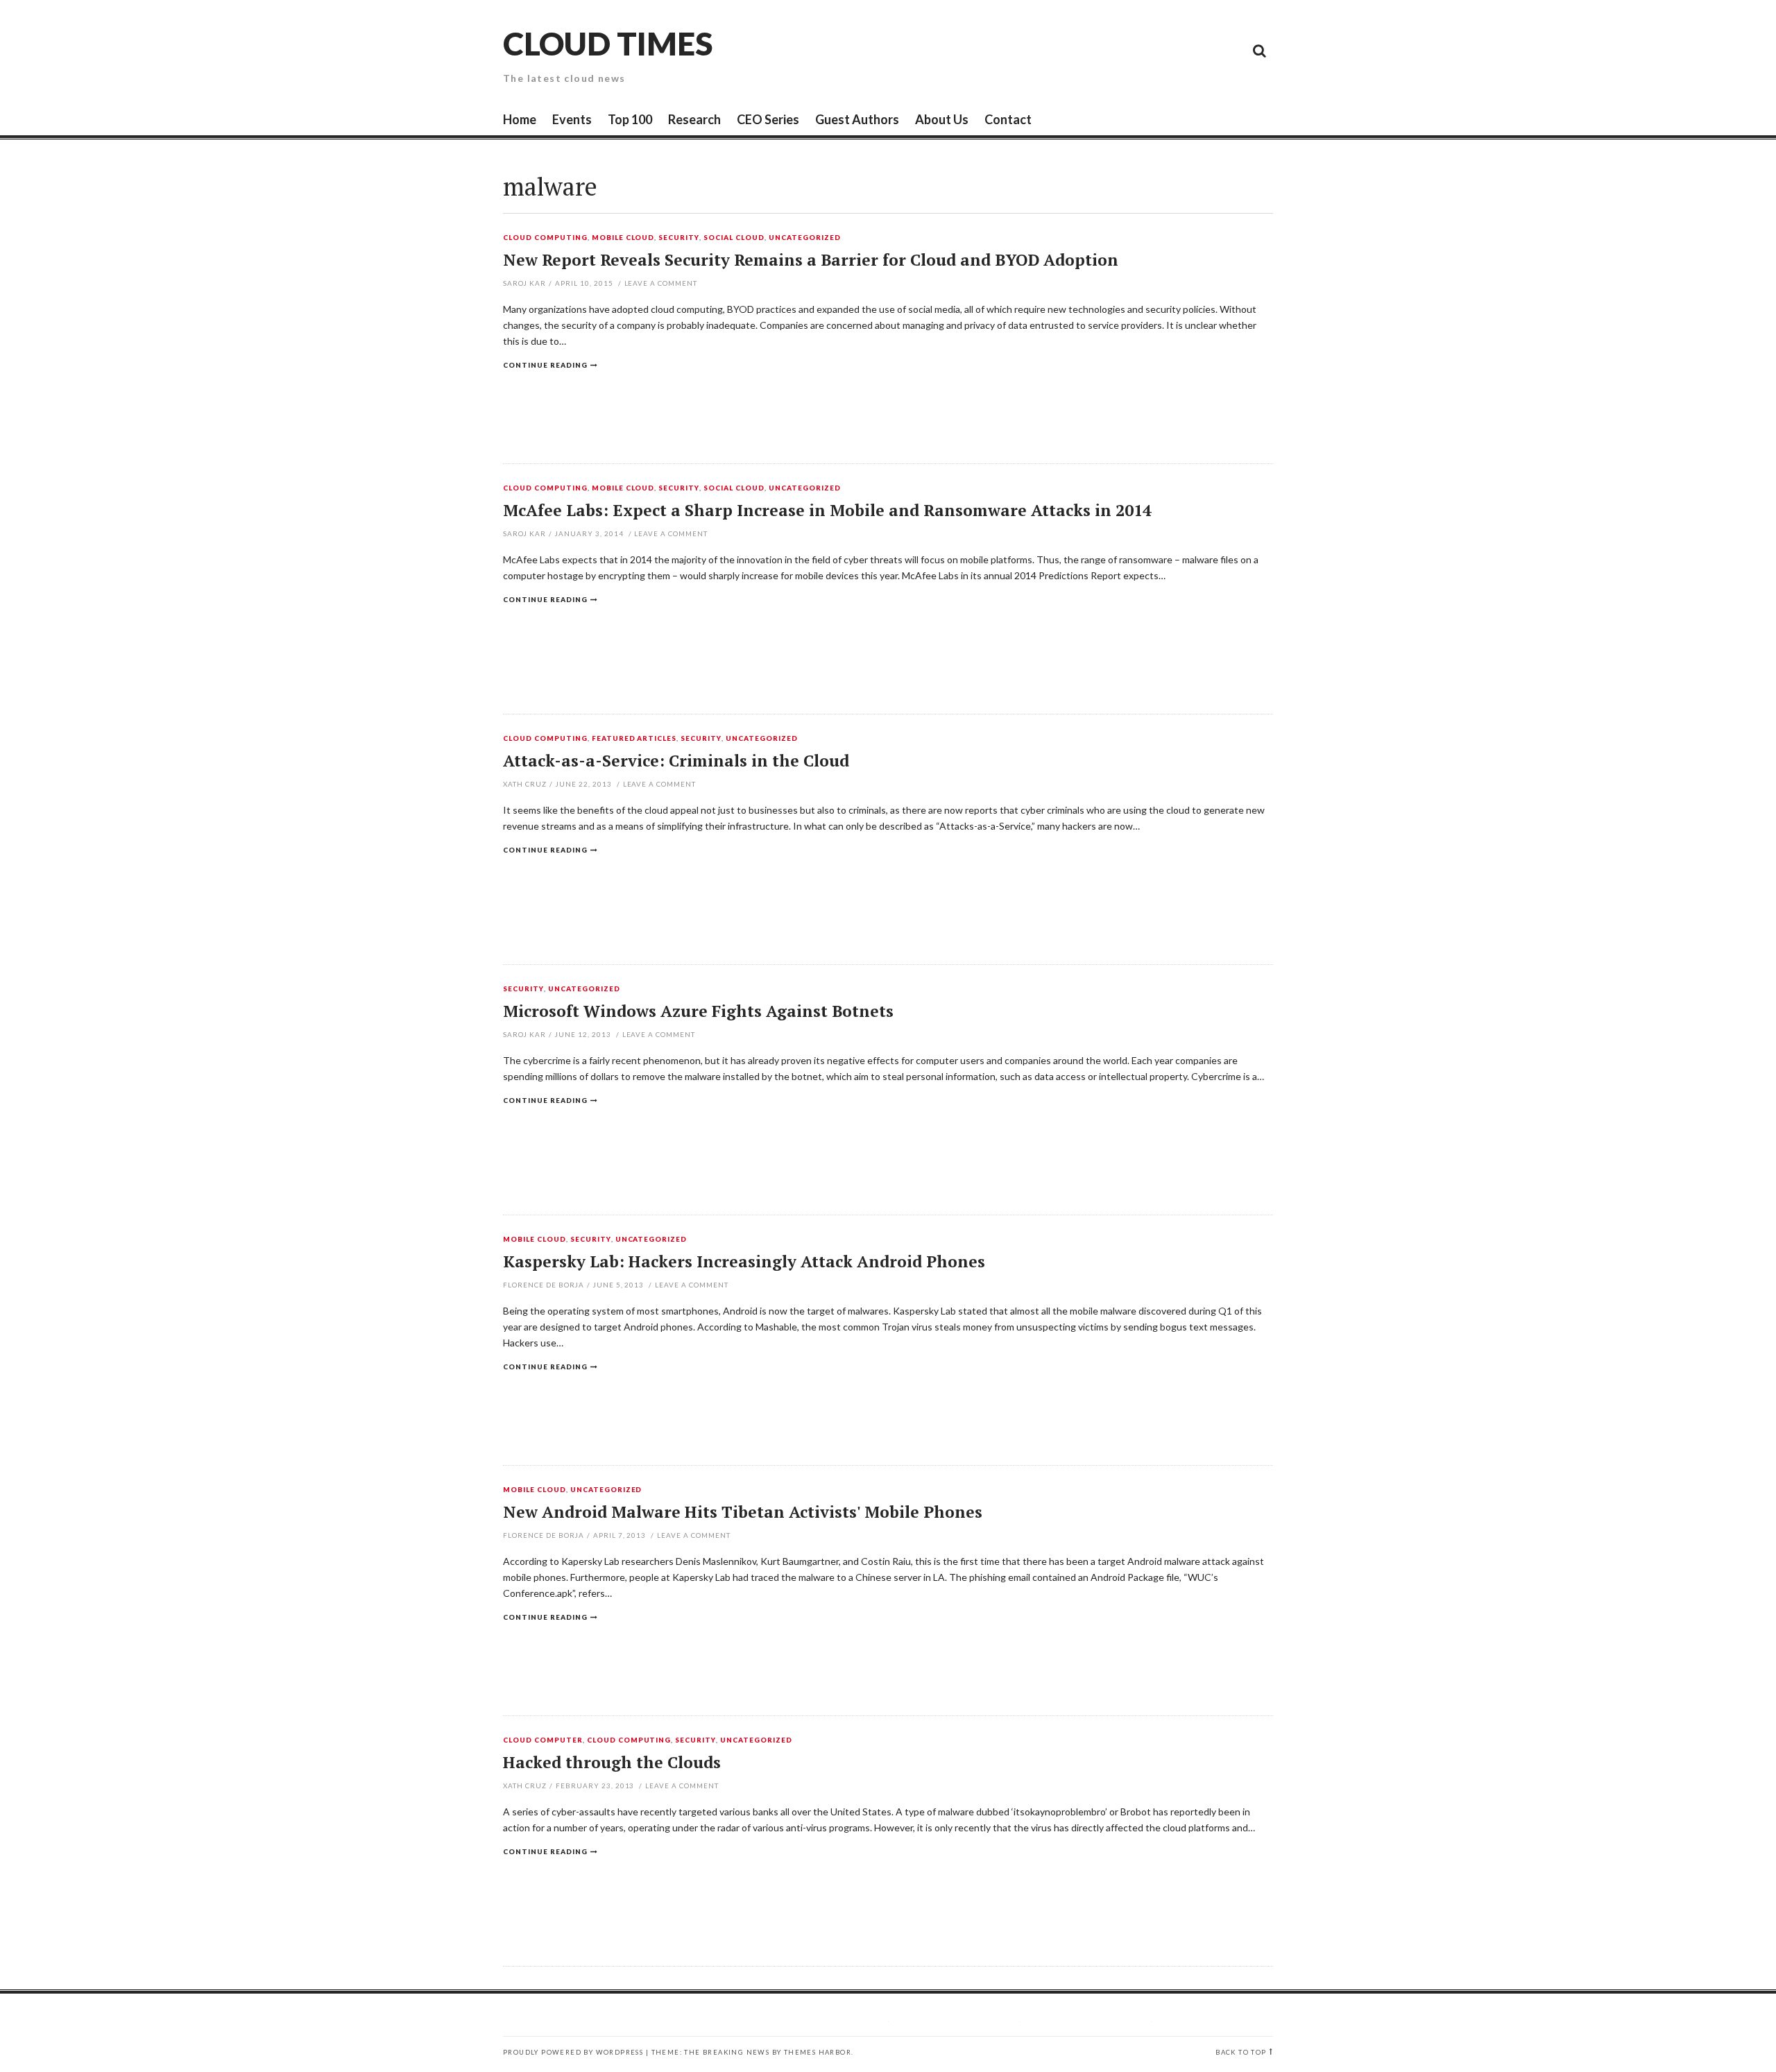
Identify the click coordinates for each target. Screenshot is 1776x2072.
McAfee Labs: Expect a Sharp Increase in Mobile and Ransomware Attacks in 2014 (827, 510)
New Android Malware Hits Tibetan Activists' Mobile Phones (743, 1512)
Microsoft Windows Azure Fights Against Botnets (698, 1011)
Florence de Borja (544, 1285)
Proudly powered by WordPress (573, 2052)
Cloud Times (608, 43)
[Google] (1134, 50)
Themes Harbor (818, 2052)
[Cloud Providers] (1165, 50)
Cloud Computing (545, 238)
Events (572, 119)
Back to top (1241, 2052)
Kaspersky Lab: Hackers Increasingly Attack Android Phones (744, 1261)
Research (694, 119)
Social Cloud (734, 238)
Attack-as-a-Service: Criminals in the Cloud (676, 761)
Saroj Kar (524, 283)
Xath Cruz (525, 784)
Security (679, 238)
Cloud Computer (543, 1740)
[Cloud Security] (1197, 50)
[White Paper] (1228, 50)
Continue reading (545, 365)
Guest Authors (857, 119)
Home (520, 119)
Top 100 (630, 119)
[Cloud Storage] (1103, 50)
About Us (942, 119)
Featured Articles (634, 739)
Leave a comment (661, 283)
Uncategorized (805, 238)
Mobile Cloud (623, 238)
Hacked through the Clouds (612, 1762)
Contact (1008, 119)
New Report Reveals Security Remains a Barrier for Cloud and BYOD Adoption (811, 260)
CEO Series (768, 119)
